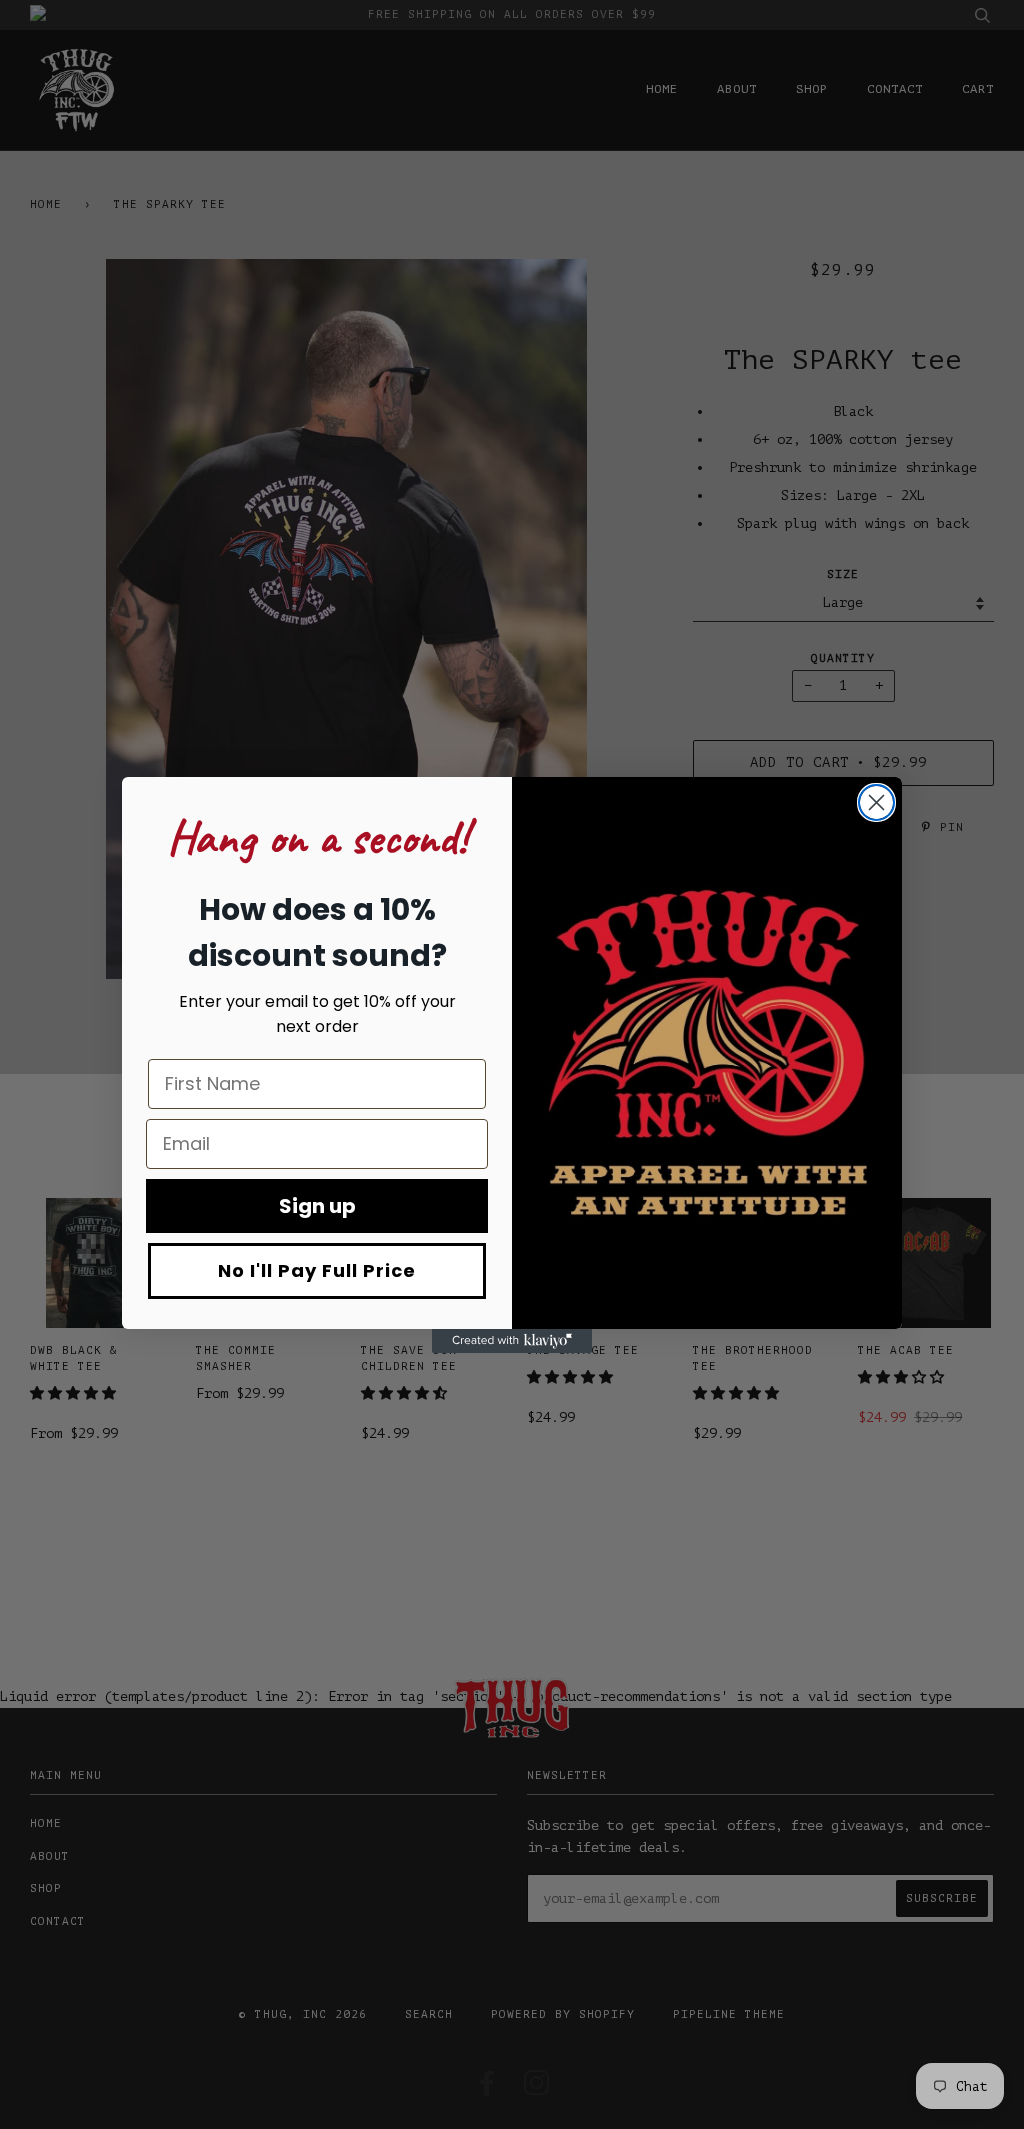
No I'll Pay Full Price (317, 1270)
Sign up (317, 1206)
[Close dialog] (876, 802)
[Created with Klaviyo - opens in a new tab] (512, 1341)
